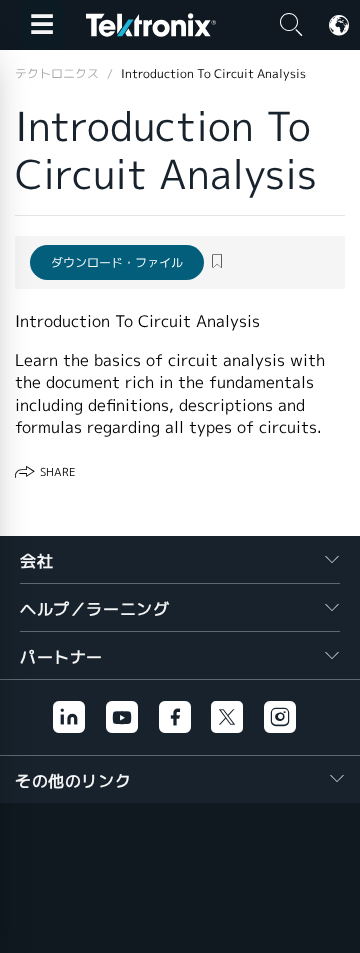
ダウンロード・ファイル (117, 262)
